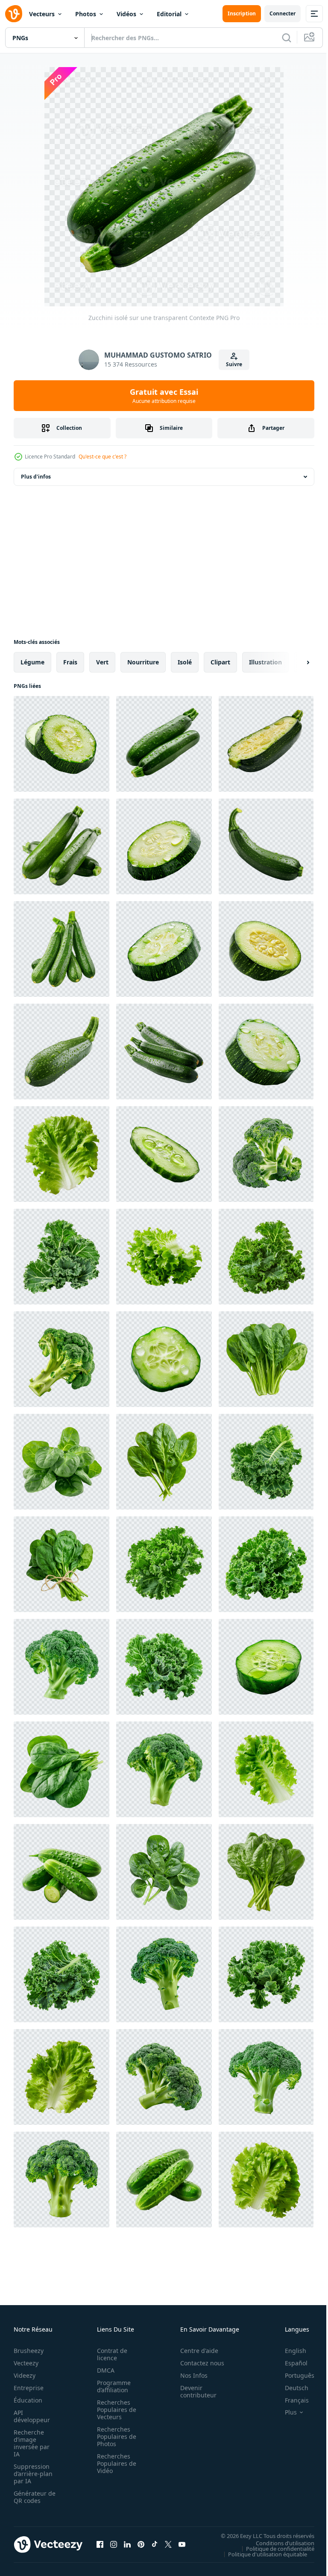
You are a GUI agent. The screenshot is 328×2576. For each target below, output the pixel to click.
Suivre (234, 364)
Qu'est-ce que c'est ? (102, 457)
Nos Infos (189, 2375)
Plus (284, 2412)
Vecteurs (42, 14)
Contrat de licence (110, 2354)
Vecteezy (26, 2363)
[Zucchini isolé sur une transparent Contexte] (61, 744)
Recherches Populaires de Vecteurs (114, 2410)
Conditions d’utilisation (279, 2543)
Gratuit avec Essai (164, 396)
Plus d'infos (36, 477)
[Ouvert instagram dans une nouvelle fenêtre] (114, 2544)
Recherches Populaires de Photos (114, 2436)
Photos (86, 14)
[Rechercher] (287, 38)
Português (293, 2375)
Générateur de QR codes (32, 2497)
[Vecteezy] (14, 14)
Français (290, 2400)
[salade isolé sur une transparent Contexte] (61, 1154)
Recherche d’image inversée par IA (32, 2443)
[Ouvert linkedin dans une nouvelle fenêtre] (127, 2544)
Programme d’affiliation (111, 2386)
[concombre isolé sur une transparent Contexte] (164, 1154)
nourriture (143, 662)
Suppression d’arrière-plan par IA (33, 2474)
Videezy (25, 2375)
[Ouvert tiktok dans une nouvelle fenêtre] (155, 2544)
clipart (220, 662)
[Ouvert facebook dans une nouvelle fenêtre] (100, 2544)
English (289, 2351)
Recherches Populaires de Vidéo (114, 2463)
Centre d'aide (195, 2351)
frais (70, 662)
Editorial (169, 14)
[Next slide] (294, 662)
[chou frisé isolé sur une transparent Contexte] (61, 1257)
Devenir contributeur (194, 2391)
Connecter (283, 13)
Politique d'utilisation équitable (261, 2554)
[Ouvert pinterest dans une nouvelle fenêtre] (141, 2544)
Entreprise (29, 2388)
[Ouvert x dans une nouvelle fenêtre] (168, 2544)
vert (102, 662)
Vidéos (126, 14)
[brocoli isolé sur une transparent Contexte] (266, 1154)
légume (32, 662)
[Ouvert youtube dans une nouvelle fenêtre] (182, 2544)
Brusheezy (29, 2351)
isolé (185, 662)
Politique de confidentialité (274, 2548)
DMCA (103, 2370)
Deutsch (290, 2388)
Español (290, 2363)
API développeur (32, 2416)
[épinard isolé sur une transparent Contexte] (266, 1359)
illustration (265, 662)
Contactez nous (198, 2363)
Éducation (28, 2400)
